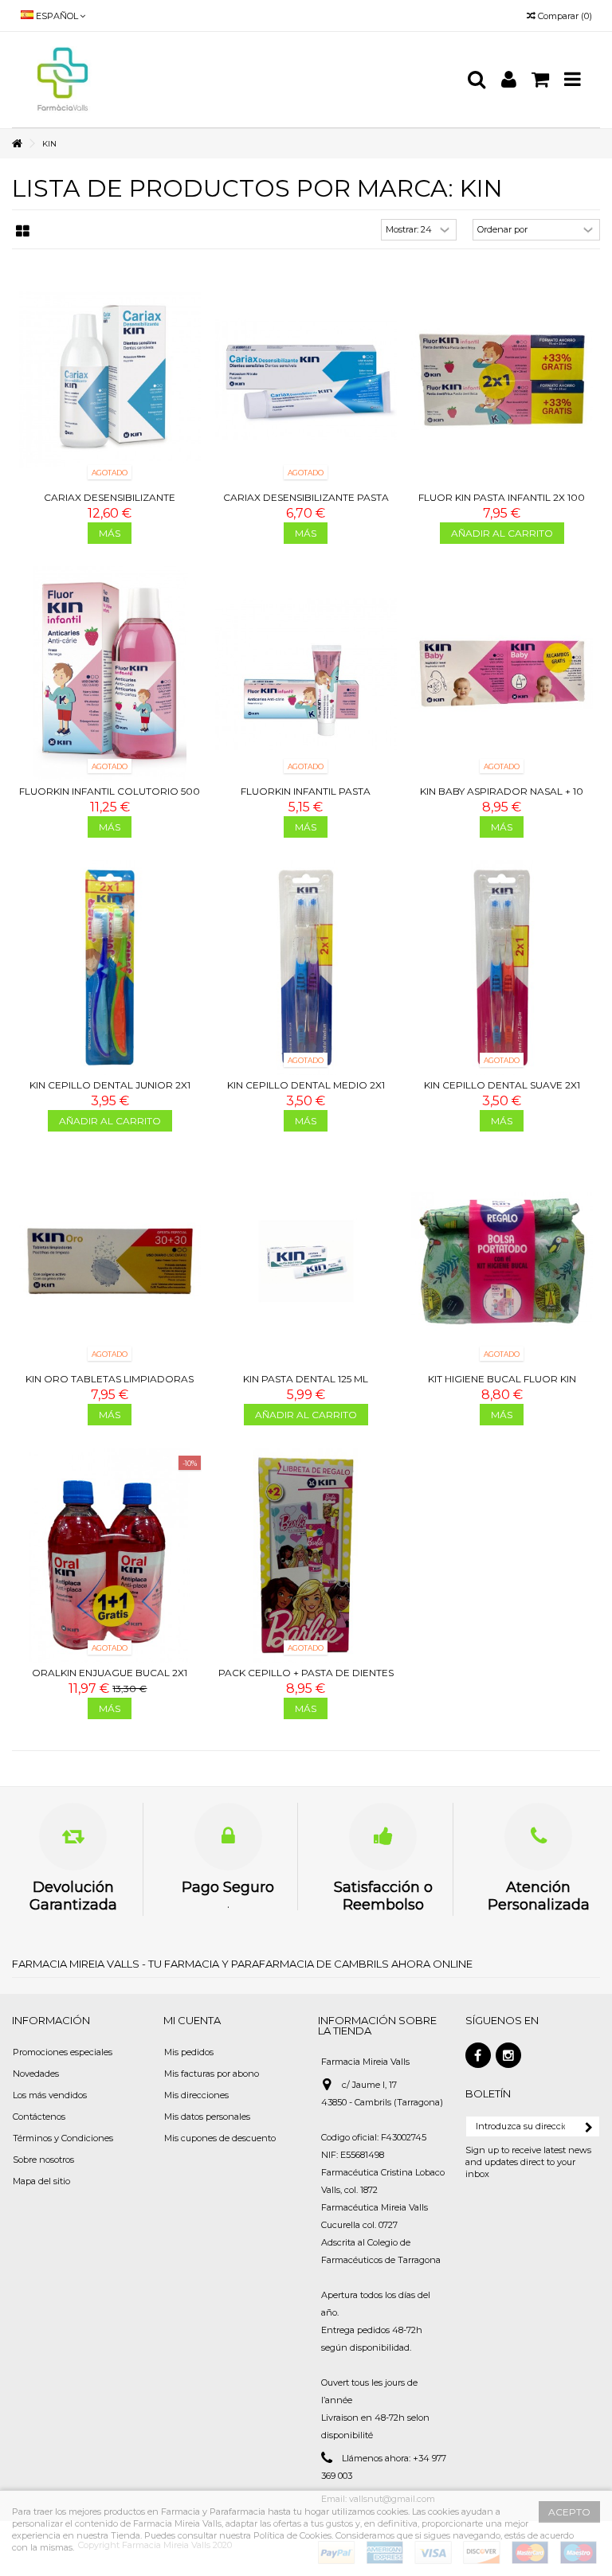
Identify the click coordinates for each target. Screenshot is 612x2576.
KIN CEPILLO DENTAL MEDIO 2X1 (306, 1085)
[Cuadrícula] (23, 232)
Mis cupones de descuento (220, 2138)
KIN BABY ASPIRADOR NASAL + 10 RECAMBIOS (502, 797)
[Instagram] (508, 2055)
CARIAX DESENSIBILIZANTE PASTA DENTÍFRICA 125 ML (306, 504)
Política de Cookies (292, 2535)
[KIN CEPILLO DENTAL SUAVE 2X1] (502, 967)
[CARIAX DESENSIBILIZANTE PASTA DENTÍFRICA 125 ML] (306, 380)
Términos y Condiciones (63, 2138)
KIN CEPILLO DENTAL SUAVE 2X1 (502, 1085)
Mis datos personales (207, 2117)
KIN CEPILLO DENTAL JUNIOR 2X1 (110, 1085)
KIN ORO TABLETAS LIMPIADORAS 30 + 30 (110, 1385)
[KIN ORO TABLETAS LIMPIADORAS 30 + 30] (110, 1261)
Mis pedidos (189, 2052)
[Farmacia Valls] (238, 80)
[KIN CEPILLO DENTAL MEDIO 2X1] (306, 967)
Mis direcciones (196, 2095)
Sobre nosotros (43, 2160)
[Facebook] (478, 2055)
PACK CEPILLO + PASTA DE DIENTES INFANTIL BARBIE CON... (306, 1679)
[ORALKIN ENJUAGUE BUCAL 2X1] (110, 1555)
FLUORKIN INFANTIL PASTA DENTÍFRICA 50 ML (306, 797)
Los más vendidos (50, 2095)
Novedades (36, 2074)
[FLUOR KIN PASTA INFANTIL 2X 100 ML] (502, 380)
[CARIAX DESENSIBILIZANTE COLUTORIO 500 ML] (110, 380)
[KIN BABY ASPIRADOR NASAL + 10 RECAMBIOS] (502, 674)
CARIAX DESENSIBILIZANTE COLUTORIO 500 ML (110, 504)
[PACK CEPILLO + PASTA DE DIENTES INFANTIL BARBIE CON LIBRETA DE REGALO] (306, 1555)
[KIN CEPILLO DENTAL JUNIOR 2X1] (110, 967)
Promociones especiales (63, 2052)
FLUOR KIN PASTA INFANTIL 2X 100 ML (502, 504)
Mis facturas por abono (212, 2074)
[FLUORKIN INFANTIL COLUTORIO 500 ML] (110, 674)
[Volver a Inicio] (17, 144)
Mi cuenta (192, 2020)
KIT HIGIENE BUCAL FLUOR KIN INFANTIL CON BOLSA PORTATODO (502, 1385)
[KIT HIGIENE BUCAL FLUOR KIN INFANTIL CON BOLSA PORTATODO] (502, 1261)
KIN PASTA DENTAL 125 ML (306, 1379)
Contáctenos (39, 2117)
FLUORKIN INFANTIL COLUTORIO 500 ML (110, 797)
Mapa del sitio (41, 2181)
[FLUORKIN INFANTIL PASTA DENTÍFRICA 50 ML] (306, 674)
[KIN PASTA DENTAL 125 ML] (306, 1261)
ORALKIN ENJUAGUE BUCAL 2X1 (110, 1673)
